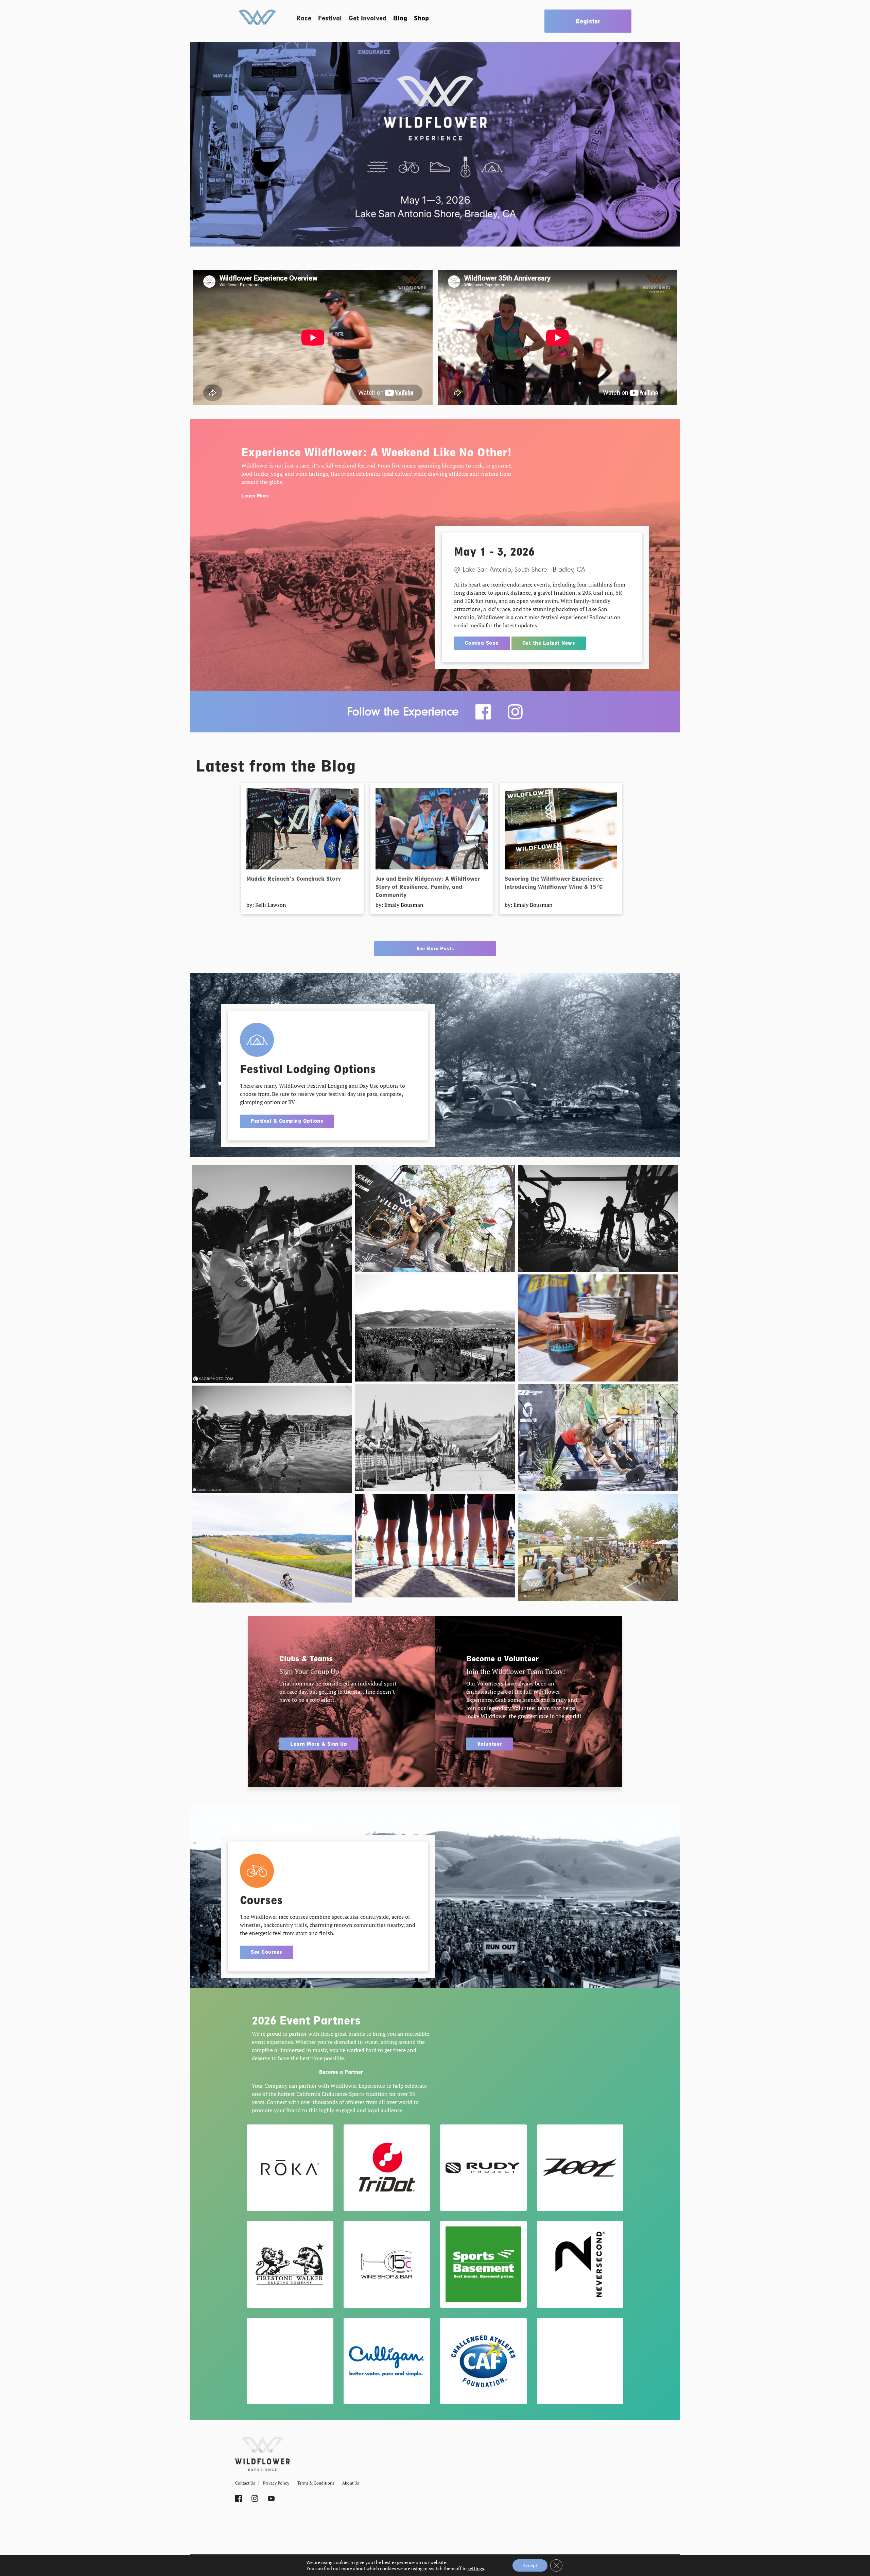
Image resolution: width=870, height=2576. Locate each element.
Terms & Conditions (316, 2483)
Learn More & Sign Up (319, 1744)
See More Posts (435, 949)
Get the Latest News (549, 643)
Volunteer (490, 1744)
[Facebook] (483, 712)
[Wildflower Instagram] (515, 712)
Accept (530, 2565)
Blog (400, 18)
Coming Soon (482, 643)
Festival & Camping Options (287, 1121)
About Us (351, 2483)
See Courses (267, 1952)
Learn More (255, 496)
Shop (421, 18)
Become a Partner (341, 2072)
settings (476, 2569)
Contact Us (245, 2483)
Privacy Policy (276, 2483)
